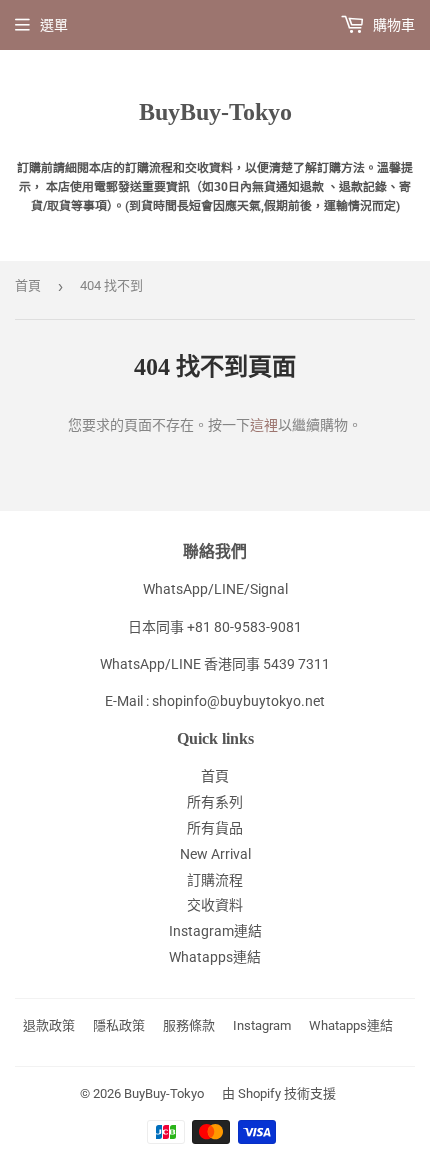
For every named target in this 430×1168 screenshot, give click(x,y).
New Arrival (215, 854)
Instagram (262, 1025)
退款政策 (49, 1025)
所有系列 (215, 802)
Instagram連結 (215, 931)
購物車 (392, 25)
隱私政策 (119, 1025)
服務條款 (189, 1025)
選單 (54, 25)
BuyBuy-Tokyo (215, 111)
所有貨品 (215, 828)
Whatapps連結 (215, 957)
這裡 (264, 425)
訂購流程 (215, 880)
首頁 (28, 285)
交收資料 (215, 905)
